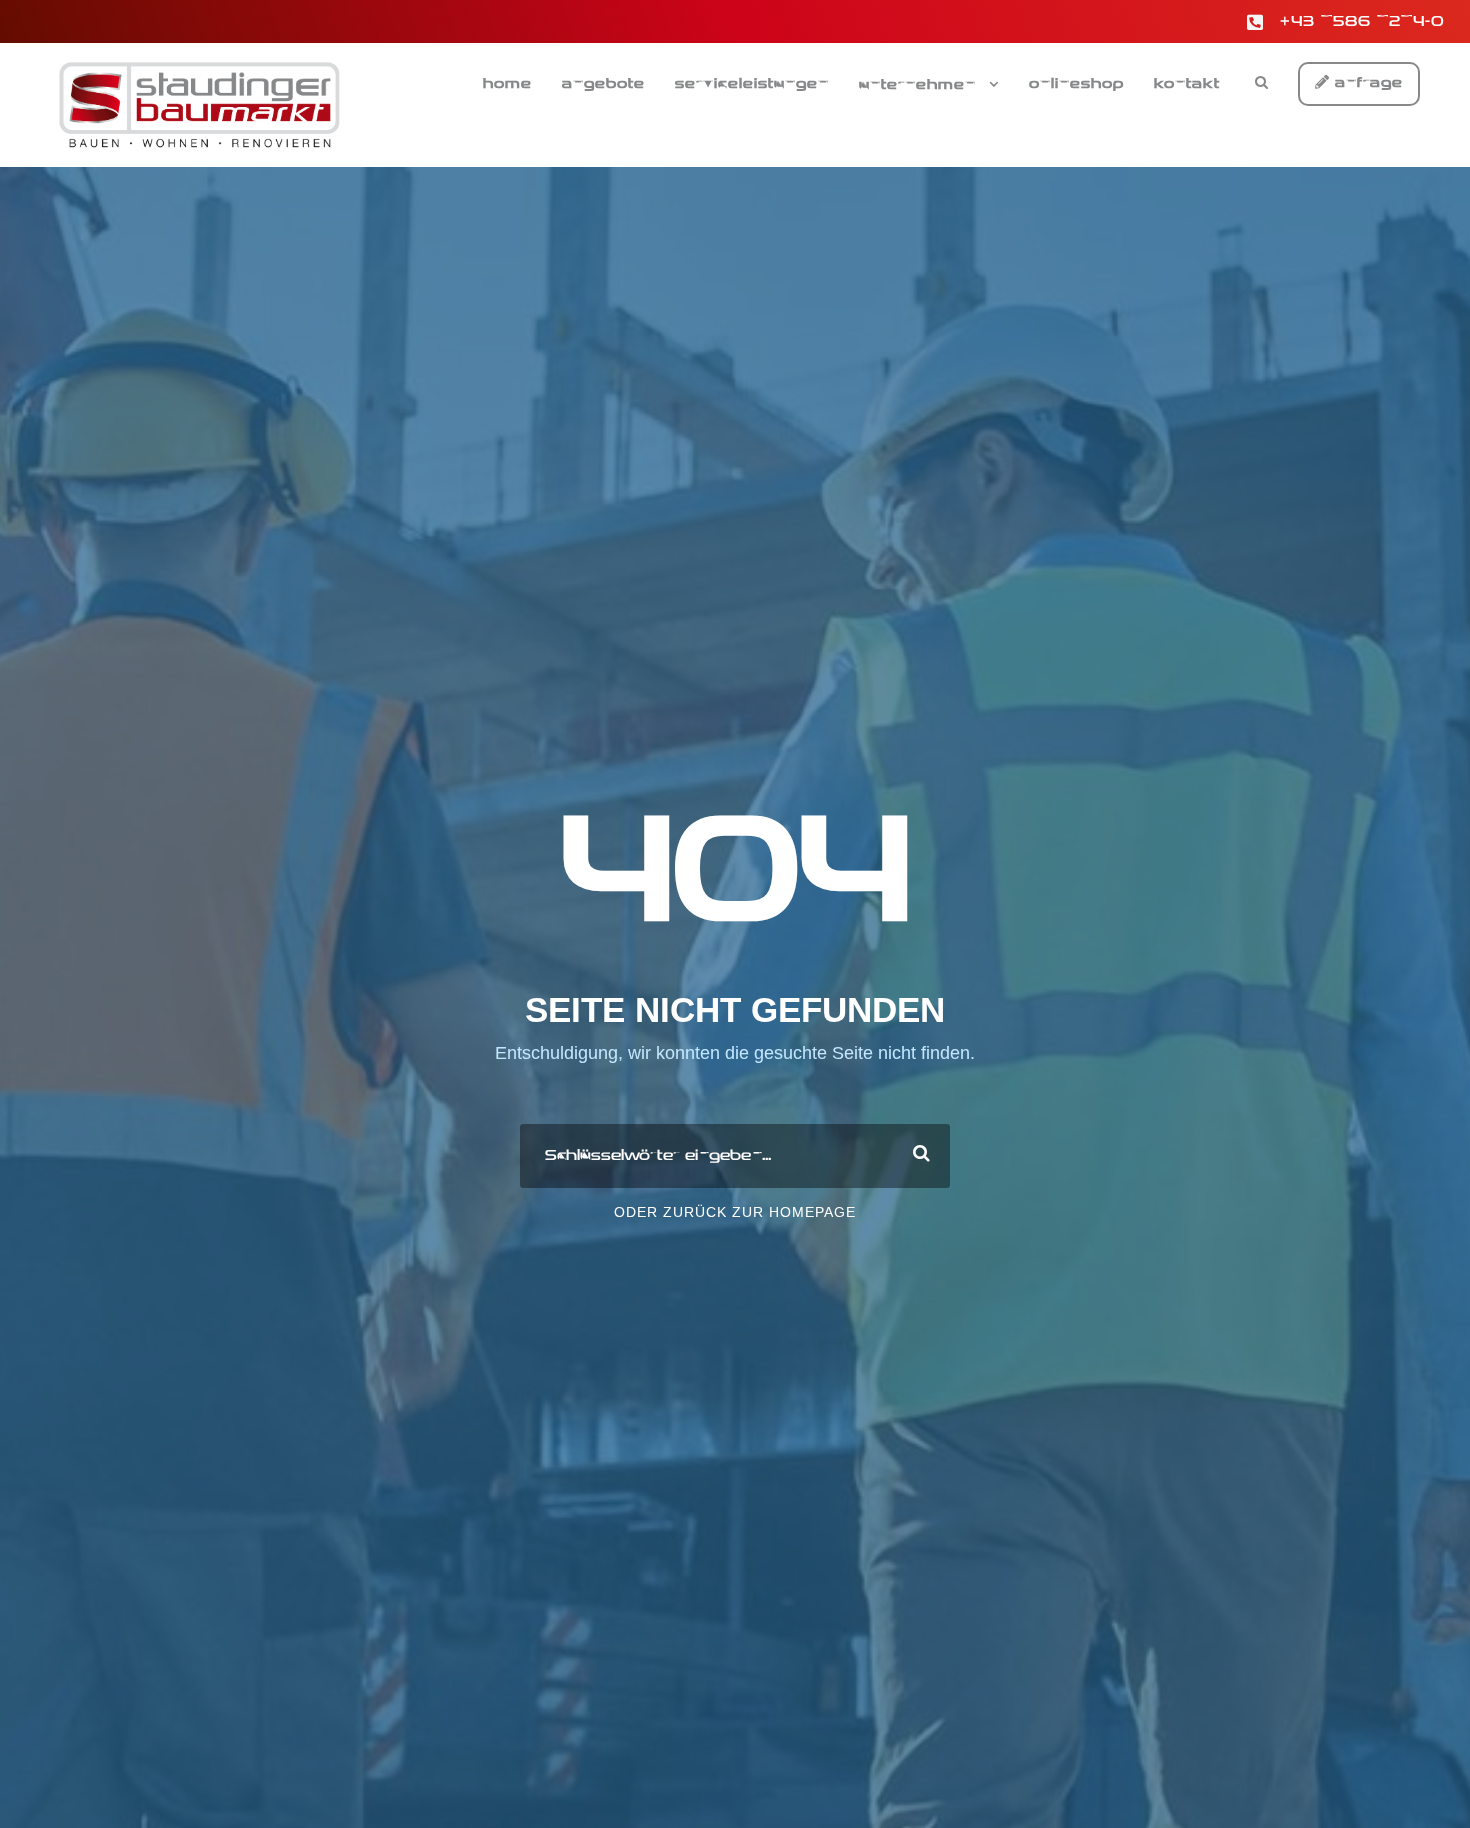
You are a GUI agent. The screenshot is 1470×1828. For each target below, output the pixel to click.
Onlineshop (1076, 84)
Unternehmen (917, 85)
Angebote (603, 84)
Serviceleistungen (752, 84)
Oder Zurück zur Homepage (735, 1212)
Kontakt (1187, 84)
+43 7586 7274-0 (1362, 22)
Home (507, 84)
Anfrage (1366, 83)
